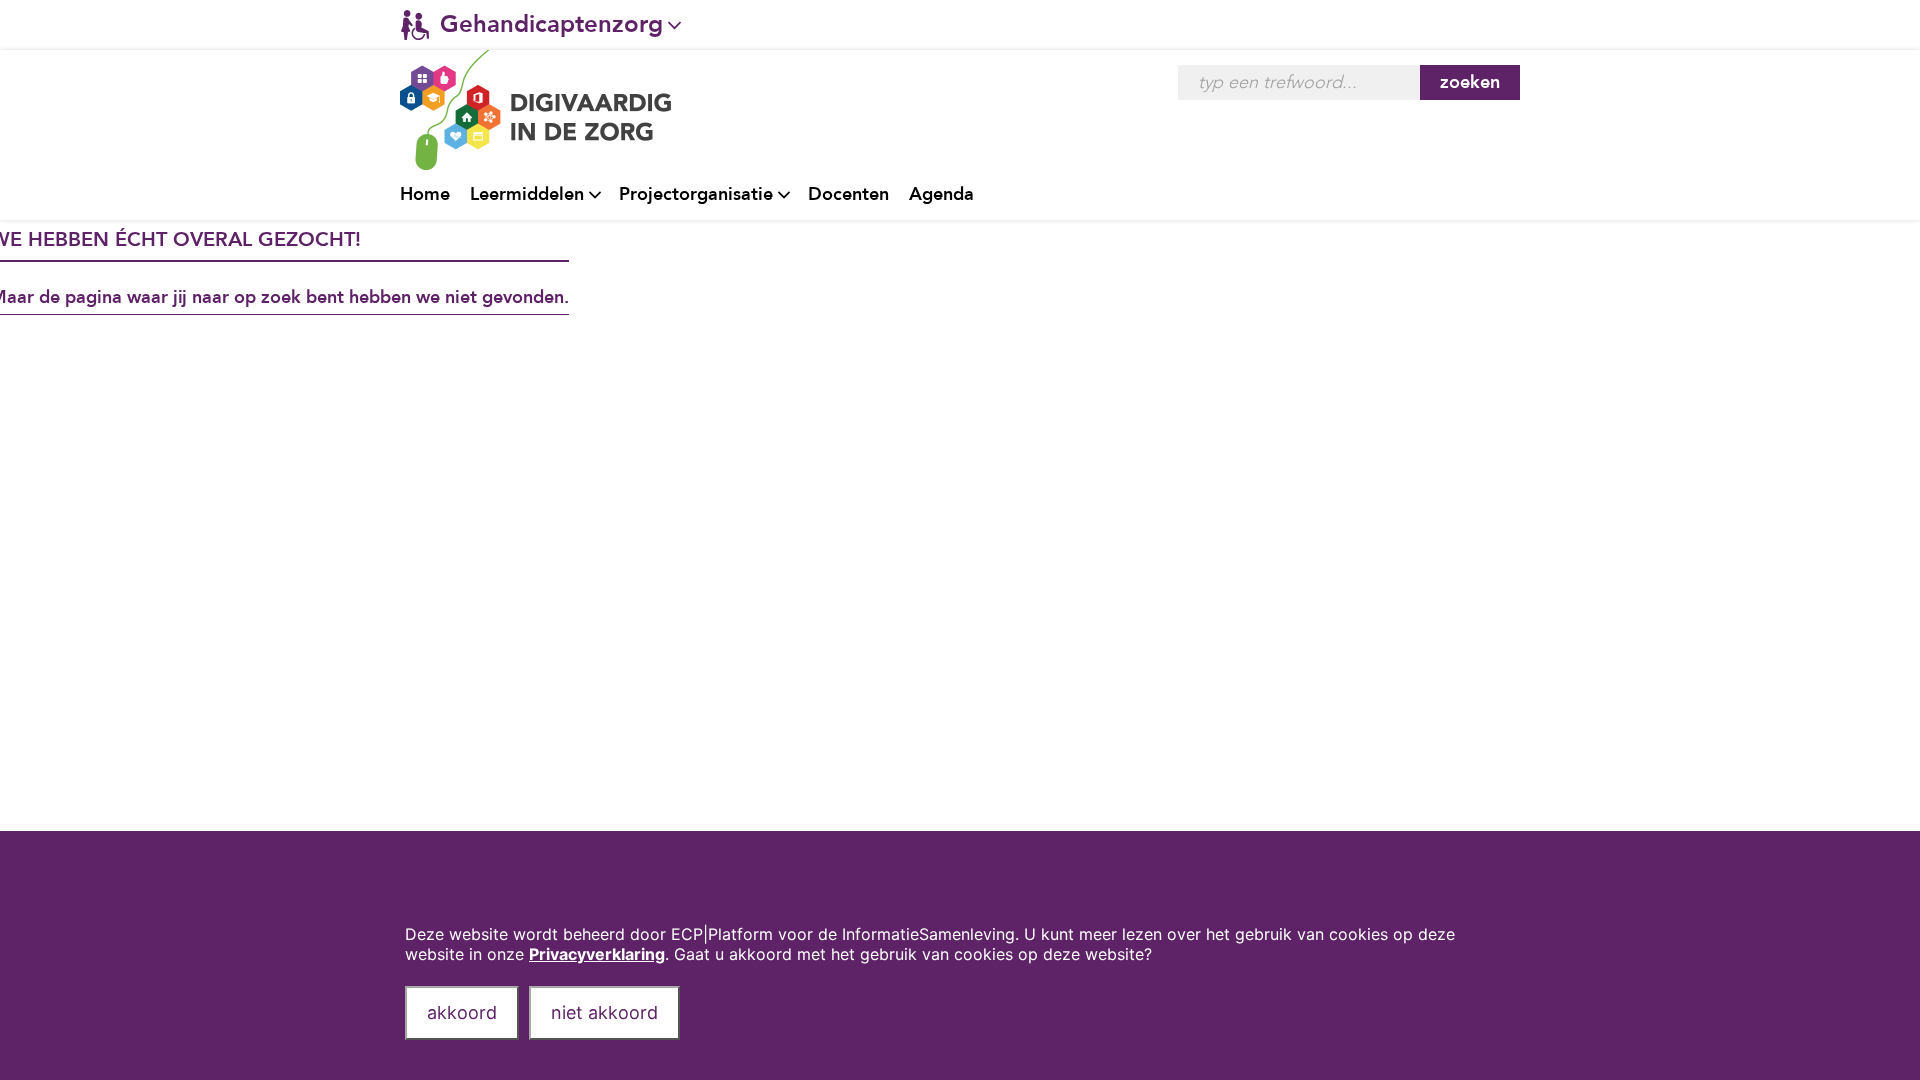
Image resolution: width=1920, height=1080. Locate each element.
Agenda (941, 194)
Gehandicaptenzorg (551, 24)
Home (425, 194)
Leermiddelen (527, 194)
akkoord (462, 1012)
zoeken (1470, 82)
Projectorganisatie (696, 194)
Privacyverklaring (597, 954)
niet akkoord (604, 1012)
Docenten (848, 194)
